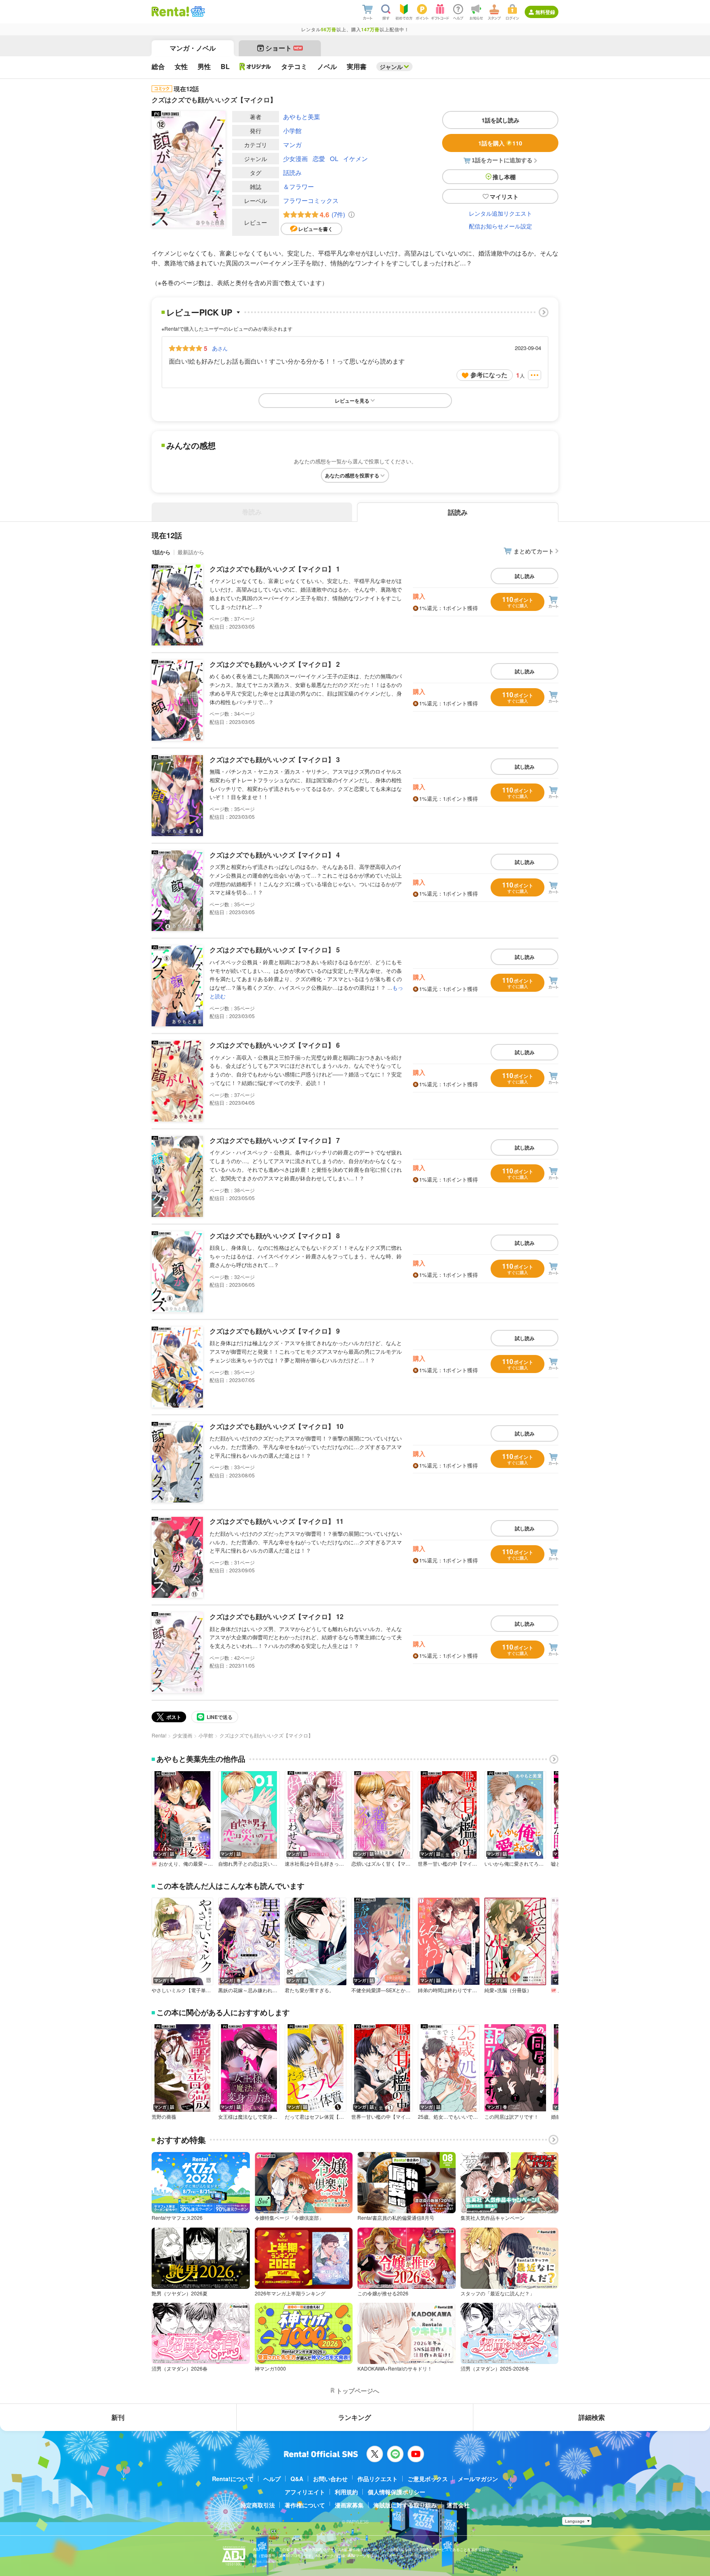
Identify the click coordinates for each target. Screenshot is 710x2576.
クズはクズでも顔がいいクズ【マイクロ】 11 (277, 1521)
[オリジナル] (255, 67)
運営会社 (458, 2505)
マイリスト (504, 196)
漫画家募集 (349, 2505)
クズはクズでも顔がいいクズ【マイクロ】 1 (275, 569)
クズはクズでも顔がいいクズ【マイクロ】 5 (275, 950)
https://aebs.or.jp (267, 2561)
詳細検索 (592, 2417)
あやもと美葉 (302, 116)
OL (334, 158)
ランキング (355, 2417)
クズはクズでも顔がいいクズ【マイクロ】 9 (275, 1331)
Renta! (159, 1735)
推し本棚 (504, 177)
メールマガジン (478, 2479)
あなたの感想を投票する (352, 475)
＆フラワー (299, 186)
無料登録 (545, 12)
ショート (284, 48)
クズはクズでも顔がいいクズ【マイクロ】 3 (275, 759)
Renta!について (233, 2479)
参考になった (489, 375)
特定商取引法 (258, 2505)
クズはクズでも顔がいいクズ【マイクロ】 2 (275, 664)
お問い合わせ (330, 2479)
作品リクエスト (378, 2479)
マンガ (292, 144)
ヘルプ (272, 2479)
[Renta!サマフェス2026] (197, 12)
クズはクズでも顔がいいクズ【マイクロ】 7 (275, 1140)
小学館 (292, 130)
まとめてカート (534, 551)
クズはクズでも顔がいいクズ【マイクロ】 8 (275, 1236)
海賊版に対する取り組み (405, 2505)
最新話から (191, 552)
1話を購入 (500, 143)
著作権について (305, 2505)
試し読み (525, 576)
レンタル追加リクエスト (500, 213)
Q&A (297, 2479)
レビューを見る (352, 401)
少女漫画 (295, 158)
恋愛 (319, 158)
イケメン (355, 158)
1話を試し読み (500, 120)
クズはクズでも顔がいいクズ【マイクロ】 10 (277, 1426)
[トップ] (170, 12)
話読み (292, 172)
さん (220, 348)
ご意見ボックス (428, 2479)
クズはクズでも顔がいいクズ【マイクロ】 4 (275, 855)
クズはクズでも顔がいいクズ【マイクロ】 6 (275, 1045)
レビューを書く (316, 229)
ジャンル (391, 67)
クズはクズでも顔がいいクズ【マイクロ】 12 (277, 1616)
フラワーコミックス (311, 200)
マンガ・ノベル (193, 48)
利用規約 (346, 2492)
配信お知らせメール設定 (500, 226)
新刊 (118, 2417)
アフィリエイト (305, 2492)
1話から (161, 552)
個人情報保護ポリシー (396, 2492)
